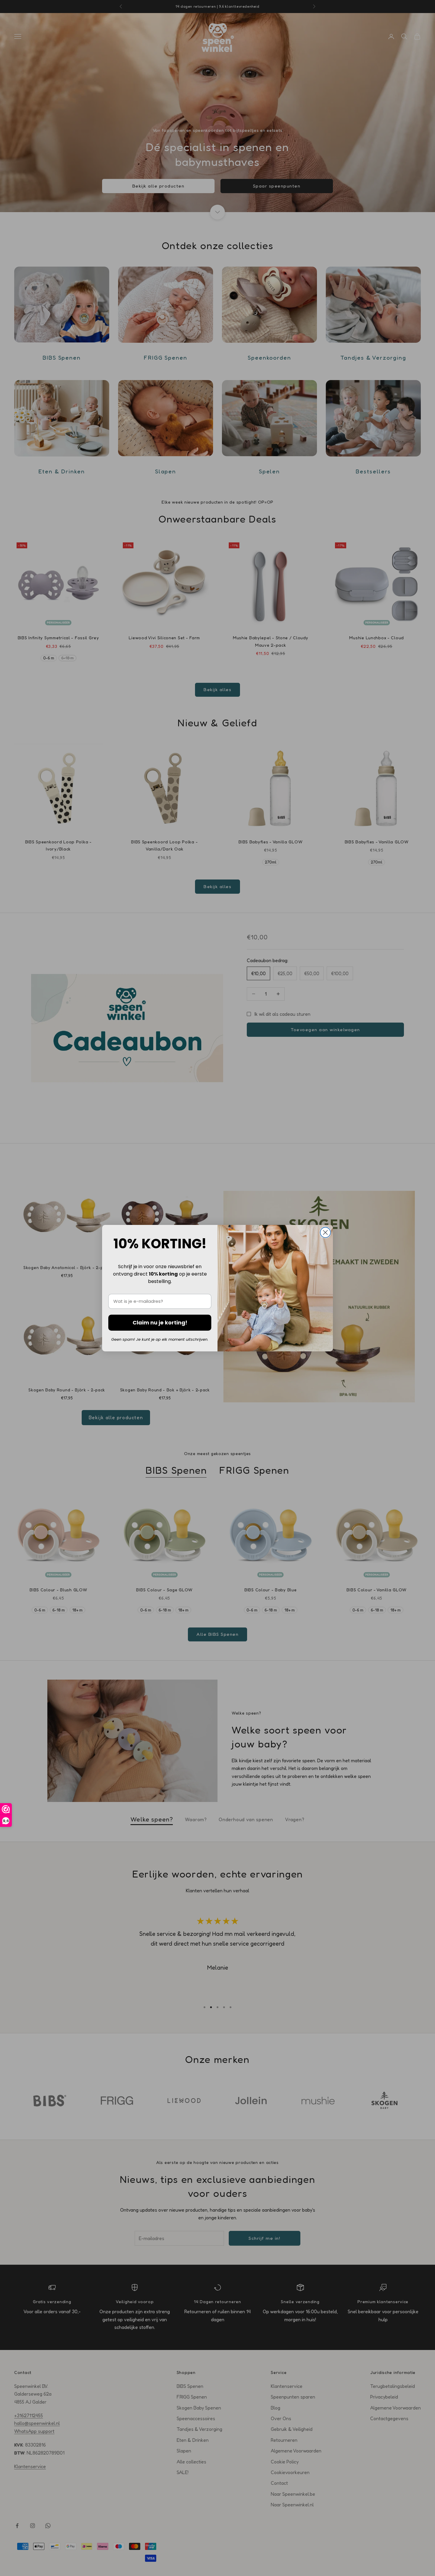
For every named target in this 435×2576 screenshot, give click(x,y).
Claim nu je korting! (160, 1323)
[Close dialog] (325, 1232)
